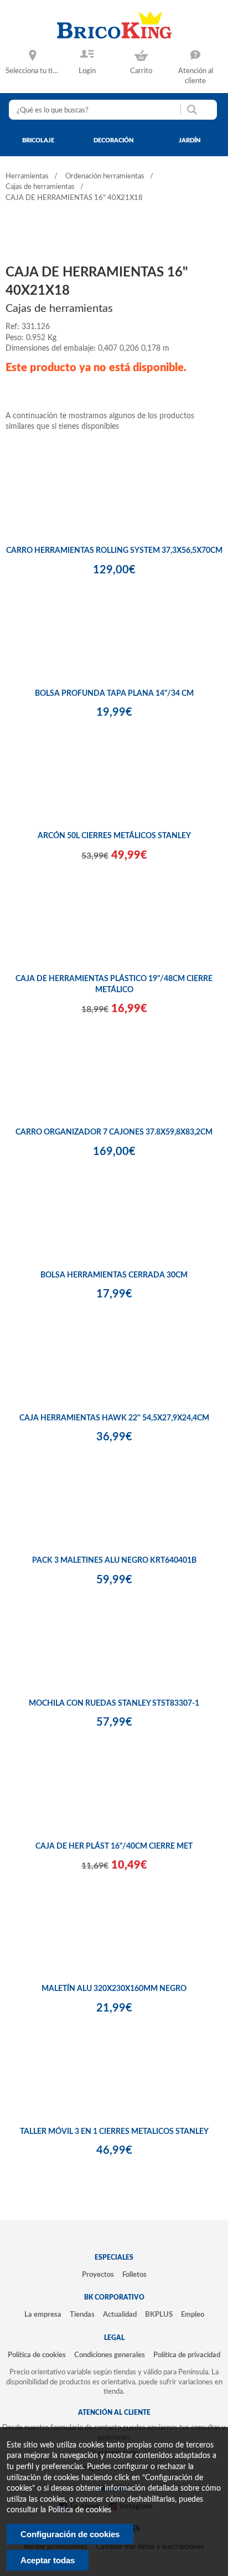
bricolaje (38, 140)
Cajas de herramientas (40, 187)
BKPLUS (159, 2315)
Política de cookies (37, 2355)
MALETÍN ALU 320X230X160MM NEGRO (114, 1989)
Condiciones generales (110, 2355)
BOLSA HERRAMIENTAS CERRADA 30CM (114, 1275)
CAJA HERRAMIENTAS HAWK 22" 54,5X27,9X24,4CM (114, 1418)
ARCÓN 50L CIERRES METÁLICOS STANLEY (114, 836)
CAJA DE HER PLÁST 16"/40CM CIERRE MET (114, 1846)
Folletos (134, 2275)
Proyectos (98, 2275)
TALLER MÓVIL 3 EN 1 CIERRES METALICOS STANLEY (114, 2132)
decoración (114, 140)
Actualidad (120, 2315)
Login (87, 71)
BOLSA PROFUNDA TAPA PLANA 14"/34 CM (114, 694)
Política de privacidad (187, 2355)
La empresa (43, 2315)
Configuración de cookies (70, 2534)
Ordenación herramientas (105, 176)
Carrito (141, 71)
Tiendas (82, 2315)
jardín (190, 140)
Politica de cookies (80, 2510)
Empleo (193, 2315)
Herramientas (27, 176)
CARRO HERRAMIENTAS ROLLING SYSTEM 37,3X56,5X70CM (114, 551)
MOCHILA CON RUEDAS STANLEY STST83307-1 (114, 1703)
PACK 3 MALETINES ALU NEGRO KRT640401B (114, 1561)
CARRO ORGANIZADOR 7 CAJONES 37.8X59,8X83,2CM (114, 1132)
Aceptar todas (48, 2560)
